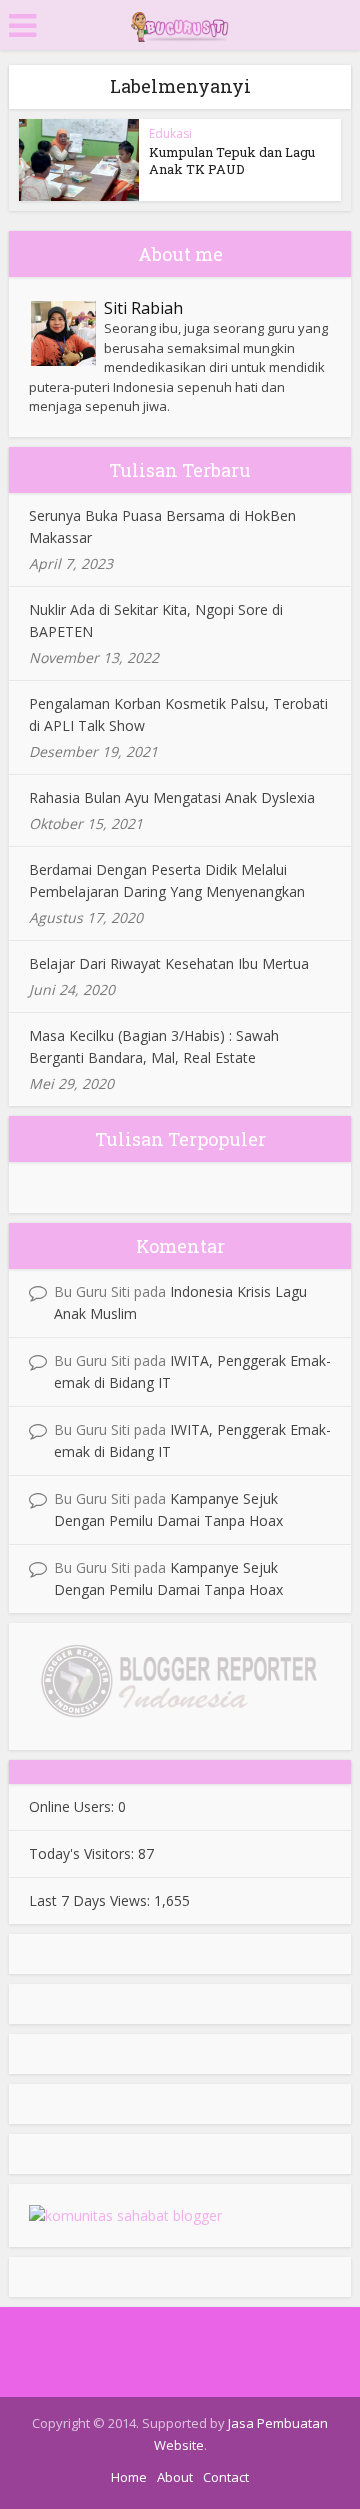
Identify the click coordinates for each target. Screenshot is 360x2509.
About (175, 2477)
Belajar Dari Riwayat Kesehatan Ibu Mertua (169, 963)
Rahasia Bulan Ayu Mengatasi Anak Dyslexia (172, 797)
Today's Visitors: (83, 1853)
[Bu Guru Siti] (180, 23)
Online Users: (73, 1806)
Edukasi (170, 133)
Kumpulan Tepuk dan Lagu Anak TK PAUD (232, 160)
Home (129, 2477)
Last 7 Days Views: (91, 1900)
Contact (226, 2477)
